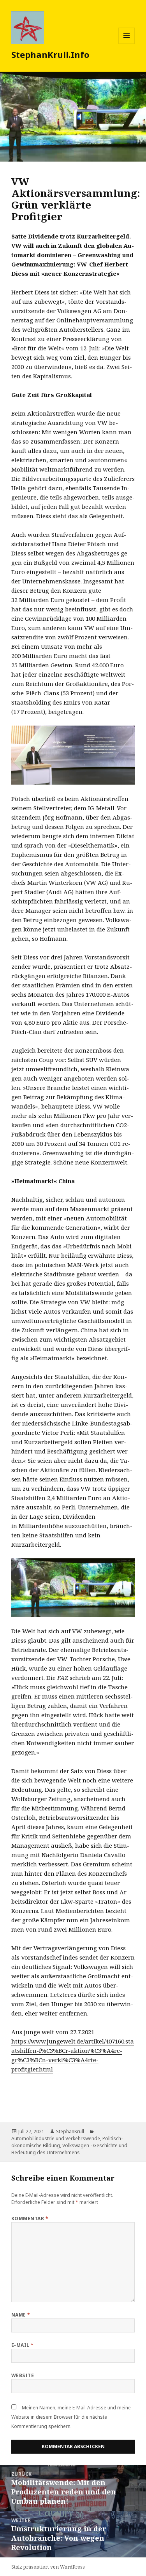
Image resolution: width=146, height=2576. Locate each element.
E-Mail (23, 2345)
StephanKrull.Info (50, 54)
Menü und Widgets (127, 44)
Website (23, 2375)
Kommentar (30, 2218)
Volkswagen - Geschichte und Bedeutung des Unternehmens (69, 2149)
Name (21, 2315)
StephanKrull (70, 2131)
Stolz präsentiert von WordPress (48, 2567)
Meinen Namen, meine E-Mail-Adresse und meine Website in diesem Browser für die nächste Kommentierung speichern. (71, 2417)
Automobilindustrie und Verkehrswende (56, 2138)
